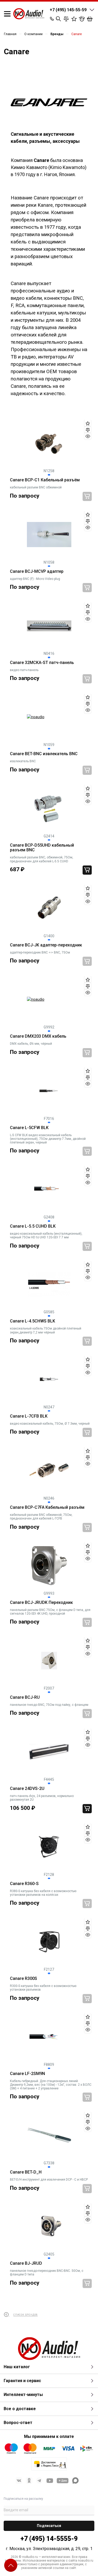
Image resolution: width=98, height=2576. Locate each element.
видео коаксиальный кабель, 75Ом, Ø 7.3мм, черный (50, 1424)
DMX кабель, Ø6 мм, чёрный (31, 1044)
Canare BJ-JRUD (26, 2263)
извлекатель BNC (23, 761)
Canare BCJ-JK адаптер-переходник (46, 945)
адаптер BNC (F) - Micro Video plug (35, 579)
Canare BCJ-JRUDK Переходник (41, 1603)
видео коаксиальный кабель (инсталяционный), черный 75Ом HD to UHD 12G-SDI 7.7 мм (46, 1235)
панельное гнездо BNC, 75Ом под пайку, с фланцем (49, 1705)
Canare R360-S (24, 1884)
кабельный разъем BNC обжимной (36, 487)
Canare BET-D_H (26, 2172)
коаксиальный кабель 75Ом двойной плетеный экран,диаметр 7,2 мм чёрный (46, 1330)
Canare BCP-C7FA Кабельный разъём (47, 1507)
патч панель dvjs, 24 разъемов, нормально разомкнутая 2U (42, 1798)
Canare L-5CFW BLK (29, 1128)
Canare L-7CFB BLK (29, 1416)
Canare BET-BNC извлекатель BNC (44, 754)
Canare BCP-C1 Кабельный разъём (45, 480)
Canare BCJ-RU (25, 1697)
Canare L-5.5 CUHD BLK (33, 1226)
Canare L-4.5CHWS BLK (33, 1321)
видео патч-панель (24, 670)
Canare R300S (24, 1979)
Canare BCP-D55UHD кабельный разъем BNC (42, 848)
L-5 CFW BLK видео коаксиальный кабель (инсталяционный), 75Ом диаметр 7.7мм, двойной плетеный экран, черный (48, 1139)
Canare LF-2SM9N (27, 2074)
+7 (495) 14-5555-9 (49, 2539)
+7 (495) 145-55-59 (68, 10)
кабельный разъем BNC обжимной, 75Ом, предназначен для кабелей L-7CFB (41, 1517)
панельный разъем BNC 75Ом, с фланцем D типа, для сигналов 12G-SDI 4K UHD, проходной (50, 1612)
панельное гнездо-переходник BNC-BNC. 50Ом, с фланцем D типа (47, 2273)
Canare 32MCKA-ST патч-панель (42, 663)
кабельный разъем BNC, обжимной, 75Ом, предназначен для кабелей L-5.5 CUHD (42, 859)
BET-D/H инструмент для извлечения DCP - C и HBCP (49, 2180)
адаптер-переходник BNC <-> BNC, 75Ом (40, 952)
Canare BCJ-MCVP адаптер (37, 571)
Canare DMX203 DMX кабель (38, 1036)
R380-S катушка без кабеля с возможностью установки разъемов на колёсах (43, 1893)
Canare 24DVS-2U (27, 1789)
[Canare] (49, 103)
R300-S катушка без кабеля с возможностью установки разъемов (43, 1988)
